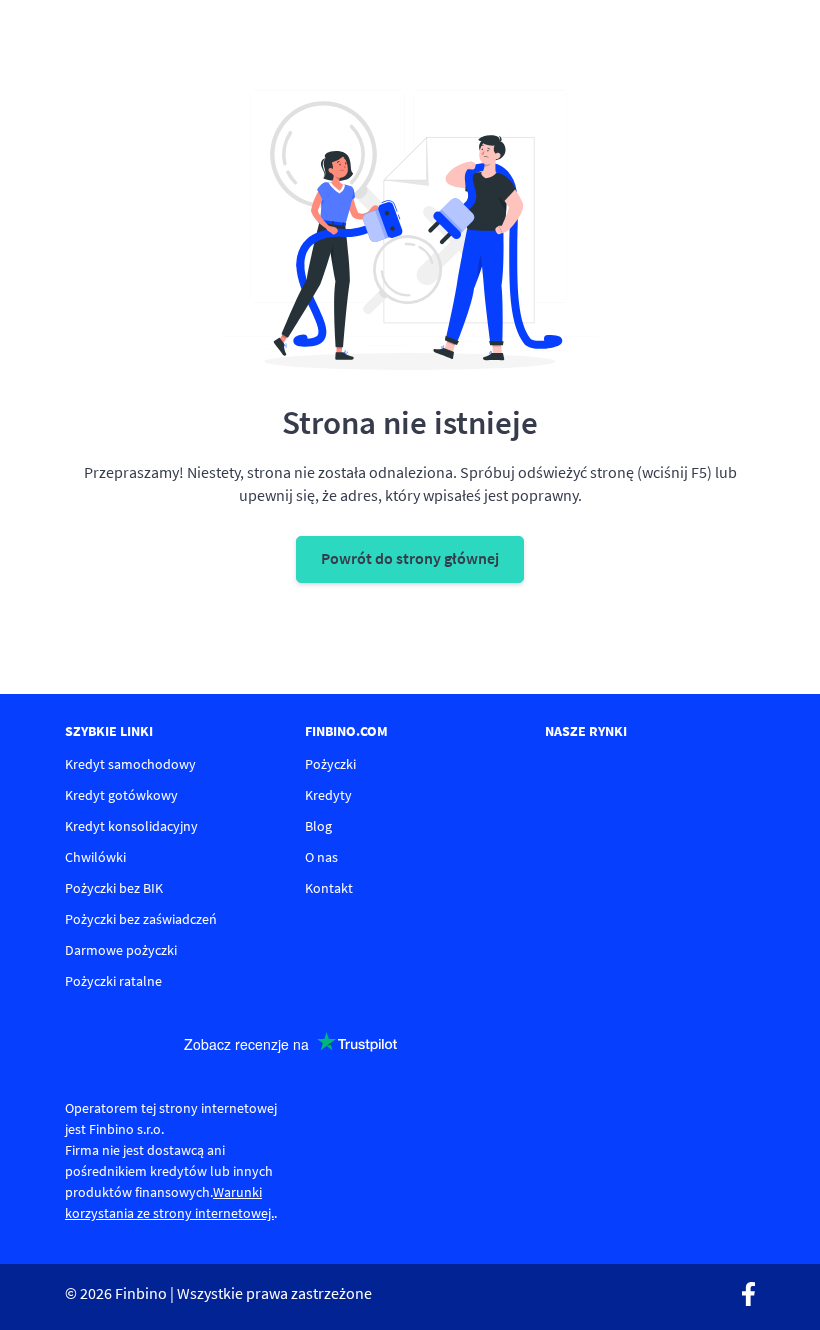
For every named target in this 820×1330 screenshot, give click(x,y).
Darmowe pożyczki (121, 950)
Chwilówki (95, 857)
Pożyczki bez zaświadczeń (141, 919)
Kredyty (328, 795)
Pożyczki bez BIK (114, 888)
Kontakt (329, 888)
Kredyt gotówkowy (121, 795)
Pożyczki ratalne (113, 981)
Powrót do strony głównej (410, 558)
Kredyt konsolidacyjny (131, 826)
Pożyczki (330, 764)
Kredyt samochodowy (130, 764)
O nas (321, 857)
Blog (318, 826)
